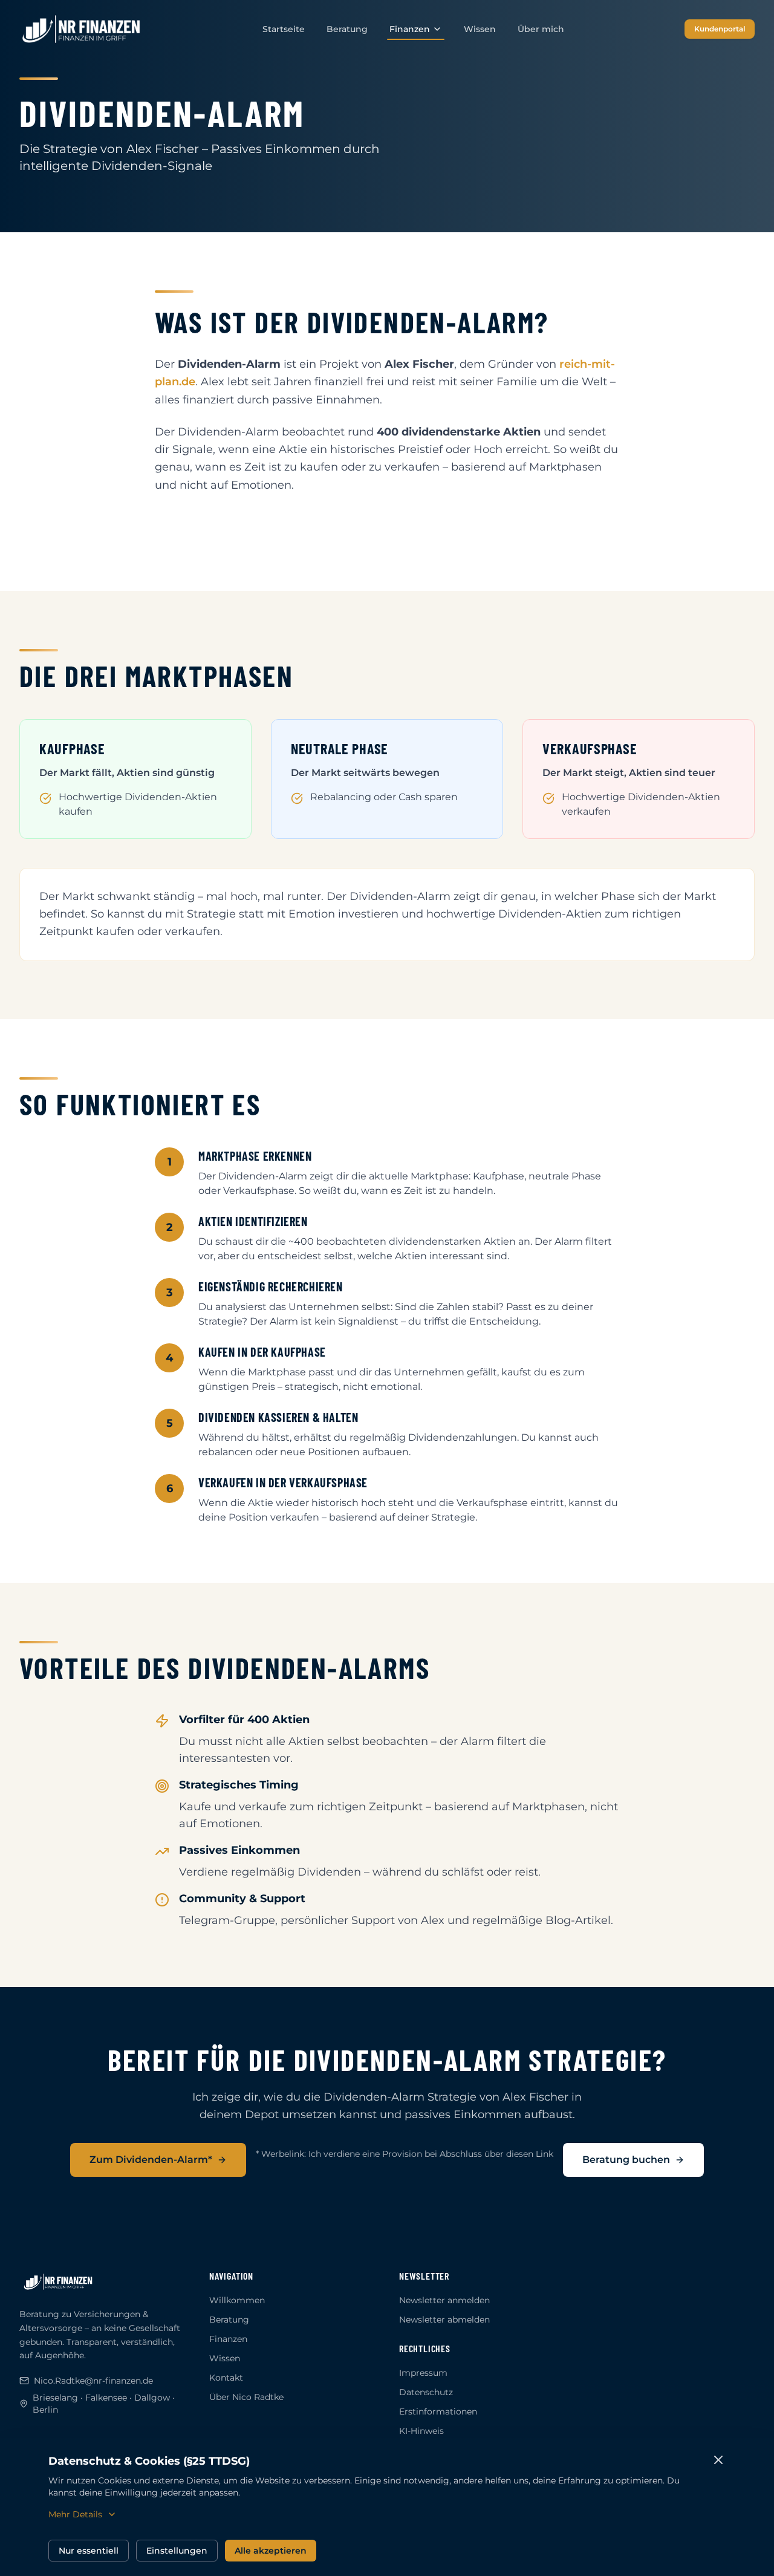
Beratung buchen (626, 2160)
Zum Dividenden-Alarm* (151, 2160)
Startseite (284, 29)
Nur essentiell (89, 2551)
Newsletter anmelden (444, 2300)
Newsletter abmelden (444, 2320)
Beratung (347, 29)
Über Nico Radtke (246, 2397)
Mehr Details (75, 2514)
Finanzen (410, 29)
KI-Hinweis (421, 2431)
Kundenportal (720, 29)
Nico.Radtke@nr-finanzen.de (93, 2381)
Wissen (480, 29)
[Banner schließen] (718, 2460)
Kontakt (226, 2378)
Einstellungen (177, 2551)
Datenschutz (426, 2392)
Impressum (423, 2373)
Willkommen (237, 2300)
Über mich (541, 29)
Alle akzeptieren (271, 2551)
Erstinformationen (438, 2411)
